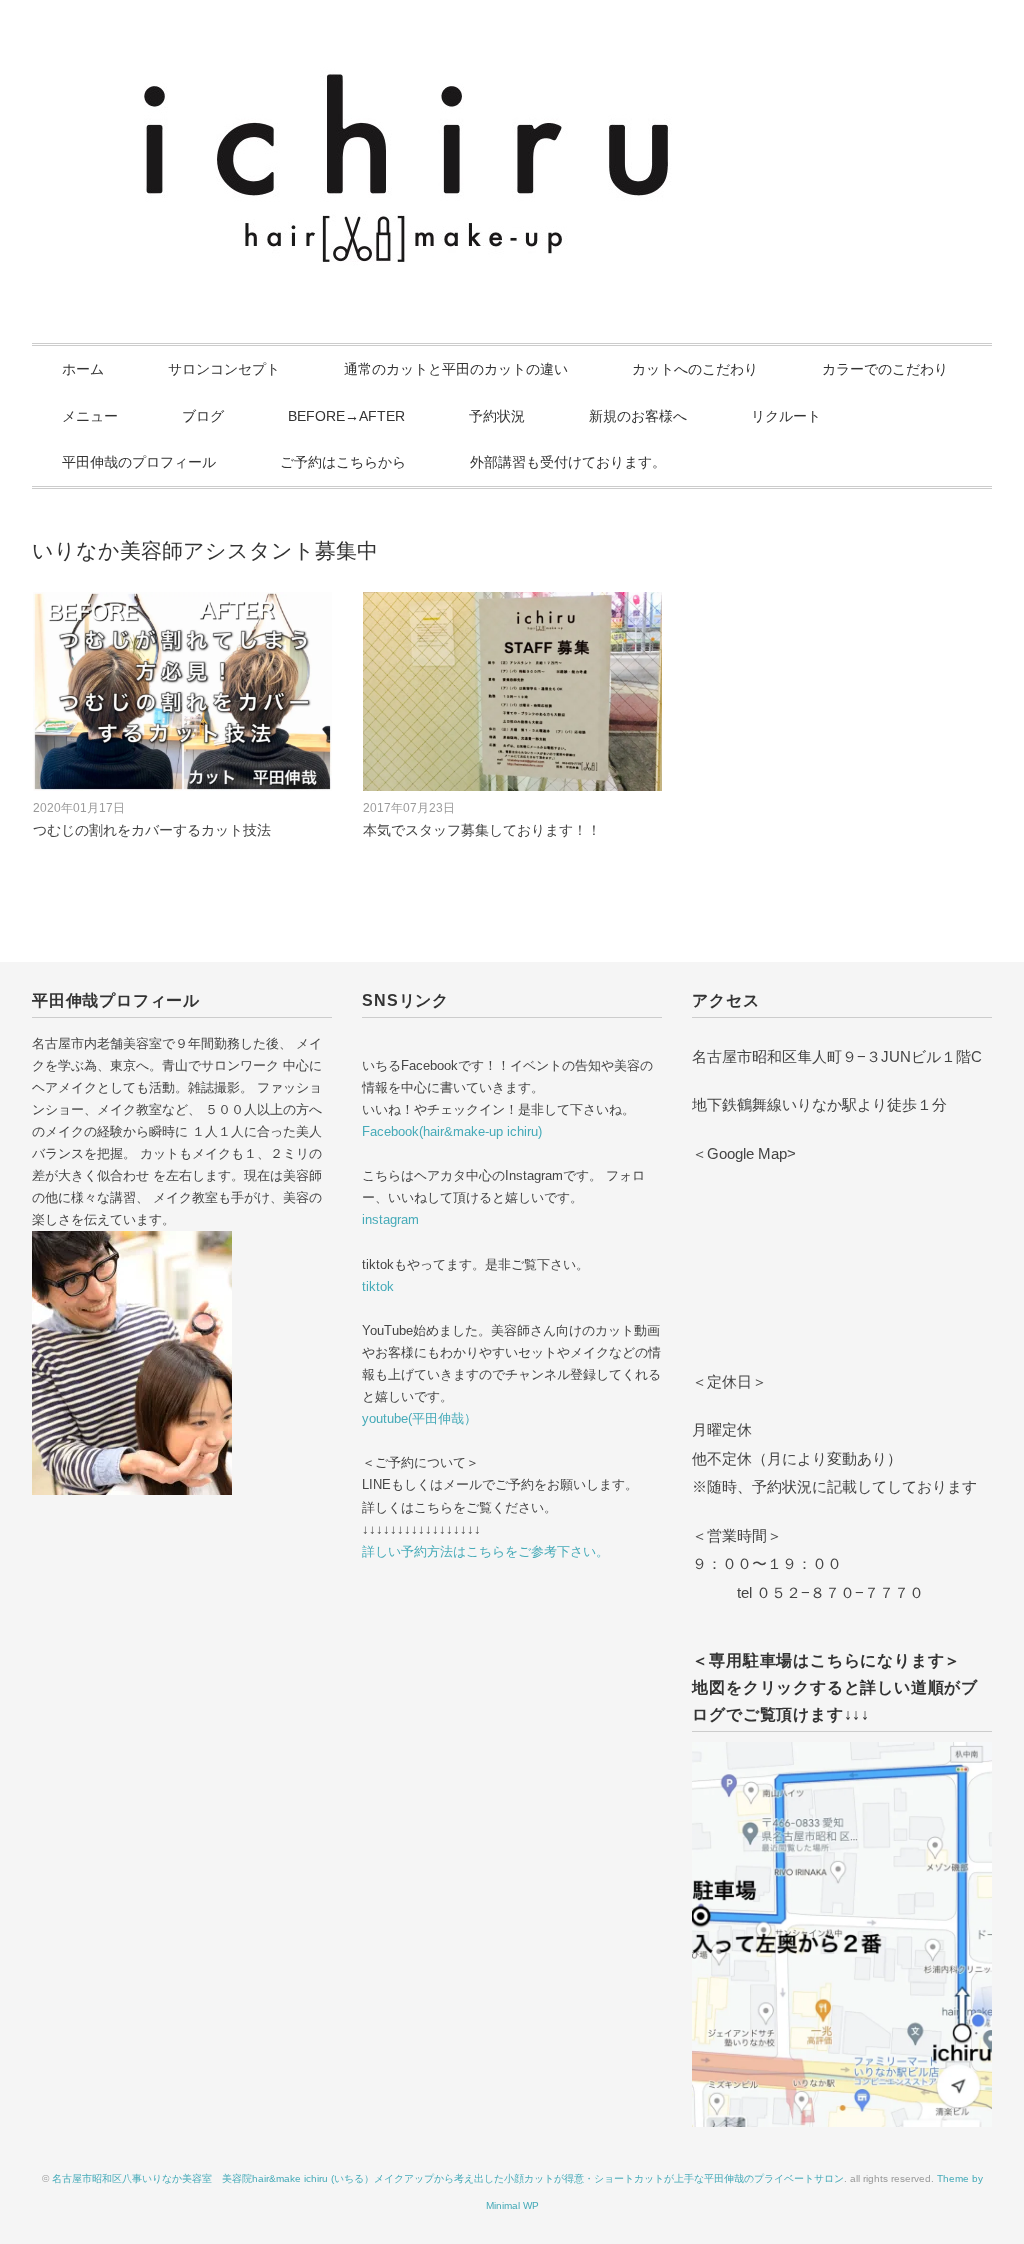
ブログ (203, 416)
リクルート (786, 416)
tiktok (378, 1286)
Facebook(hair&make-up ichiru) (452, 1131)
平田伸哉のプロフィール (139, 462)
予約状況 (497, 416)
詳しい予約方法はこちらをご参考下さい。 (485, 1551)
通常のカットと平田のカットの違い (456, 369)
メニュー (90, 416)
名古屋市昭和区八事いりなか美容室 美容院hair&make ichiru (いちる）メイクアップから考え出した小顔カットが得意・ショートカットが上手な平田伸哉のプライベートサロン (448, 2178)
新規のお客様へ (638, 416)
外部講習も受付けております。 (568, 462)
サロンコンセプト (224, 369)
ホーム (83, 369)
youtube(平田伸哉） (419, 1418)
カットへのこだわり (695, 369)
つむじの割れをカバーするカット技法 (152, 830)
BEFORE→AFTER (346, 416)
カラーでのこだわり (885, 369)
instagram (390, 1219)
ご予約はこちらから (343, 462)
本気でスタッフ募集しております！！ (482, 830)
